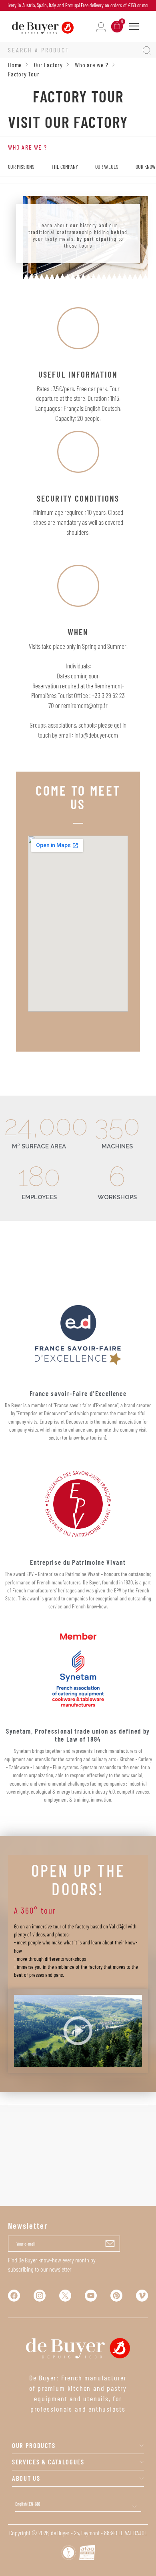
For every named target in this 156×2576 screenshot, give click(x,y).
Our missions (21, 167)
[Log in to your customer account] (101, 26)
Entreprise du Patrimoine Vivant (78, 1562)
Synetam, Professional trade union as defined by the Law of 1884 (78, 1735)
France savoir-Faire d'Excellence (78, 1393)
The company (65, 167)
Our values (107, 167)
